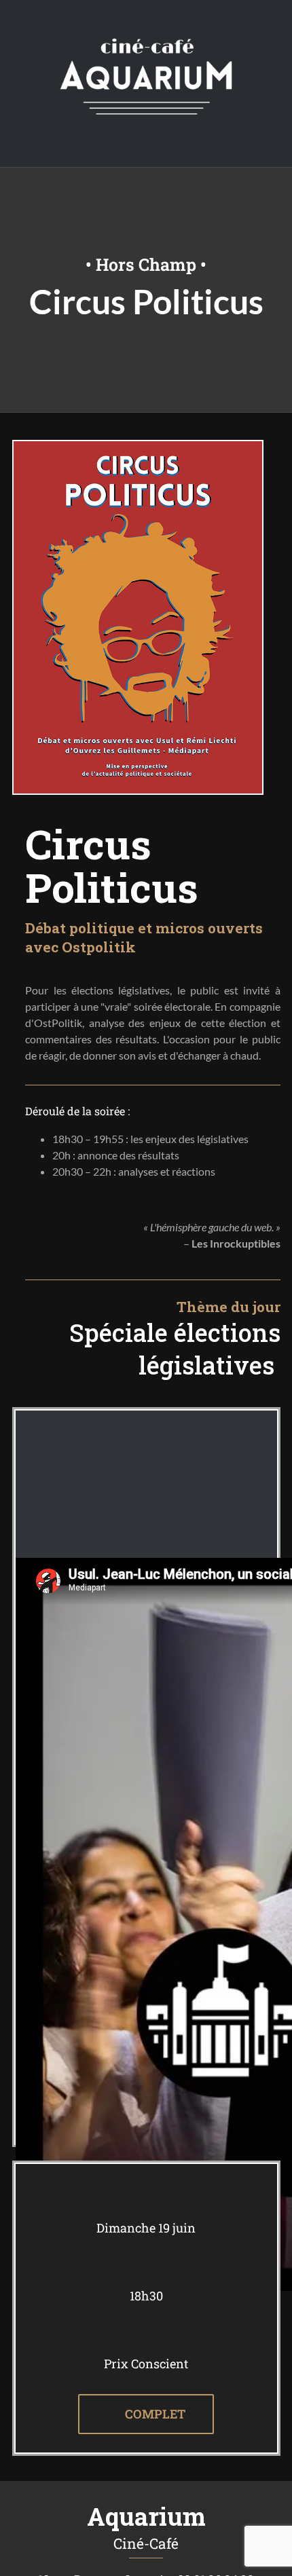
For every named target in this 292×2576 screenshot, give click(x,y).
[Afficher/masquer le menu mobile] (266, 146)
